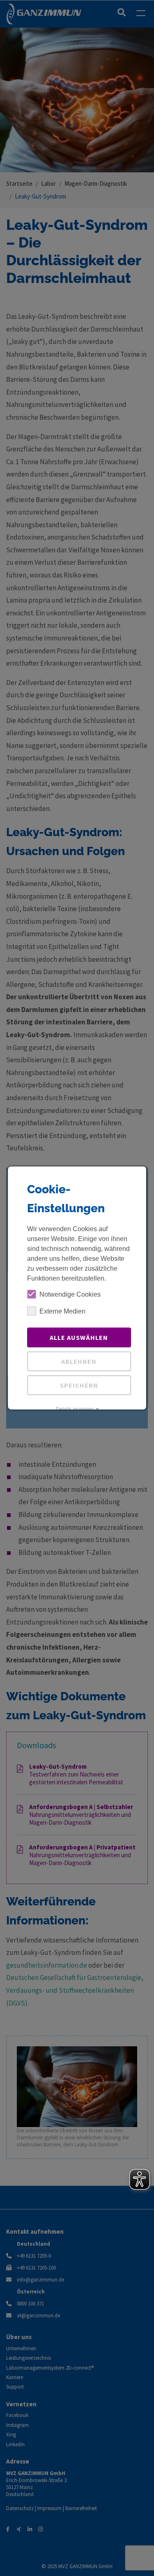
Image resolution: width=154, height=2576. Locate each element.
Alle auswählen (79, 1337)
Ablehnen (79, 1361)
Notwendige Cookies (70, 1294)
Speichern (79, 1385)
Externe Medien (62, 1311)
